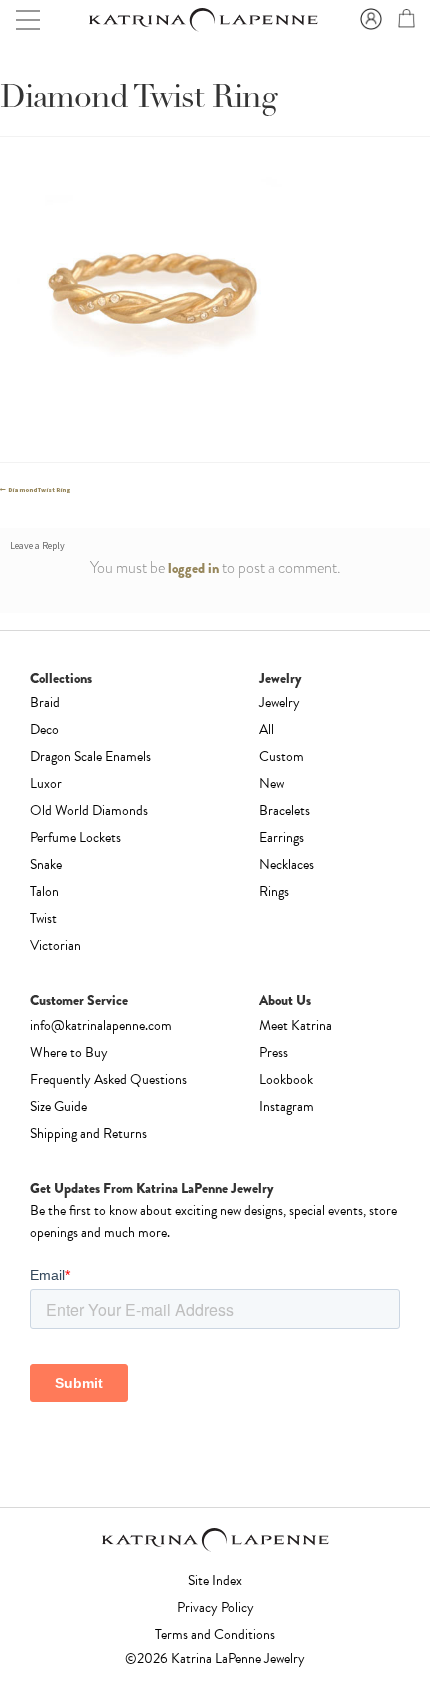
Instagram (286, 1106)
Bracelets (284, 810)
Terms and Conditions (215, 1634)
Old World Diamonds (89, 810)
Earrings (281, 837)
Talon (44, 891)
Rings (274, 891)
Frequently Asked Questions (108, 1079)
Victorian (55, 945)
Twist (43, 918)
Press (273, 1052)
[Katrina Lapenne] (202, 20)
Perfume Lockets (75, 837)
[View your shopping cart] (404, 22)
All (266, 729)
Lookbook (286, 1079)
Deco (44, 729)
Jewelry (279, 702)
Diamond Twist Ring (39, 490)
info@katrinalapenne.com (101, 1025)
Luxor (46, 783)
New (271, 783)
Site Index (215, 1580)
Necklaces (286, 864)
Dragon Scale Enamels (90, 756)
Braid (45, 702)
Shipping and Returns (88, 1133)
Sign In (368, 20)
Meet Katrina (295, 1025)
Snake (46, 864)
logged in (193, 568)
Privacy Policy (215, 1607)
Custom (281, 756)
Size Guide (58, 1106)
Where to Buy (69, 1052)
